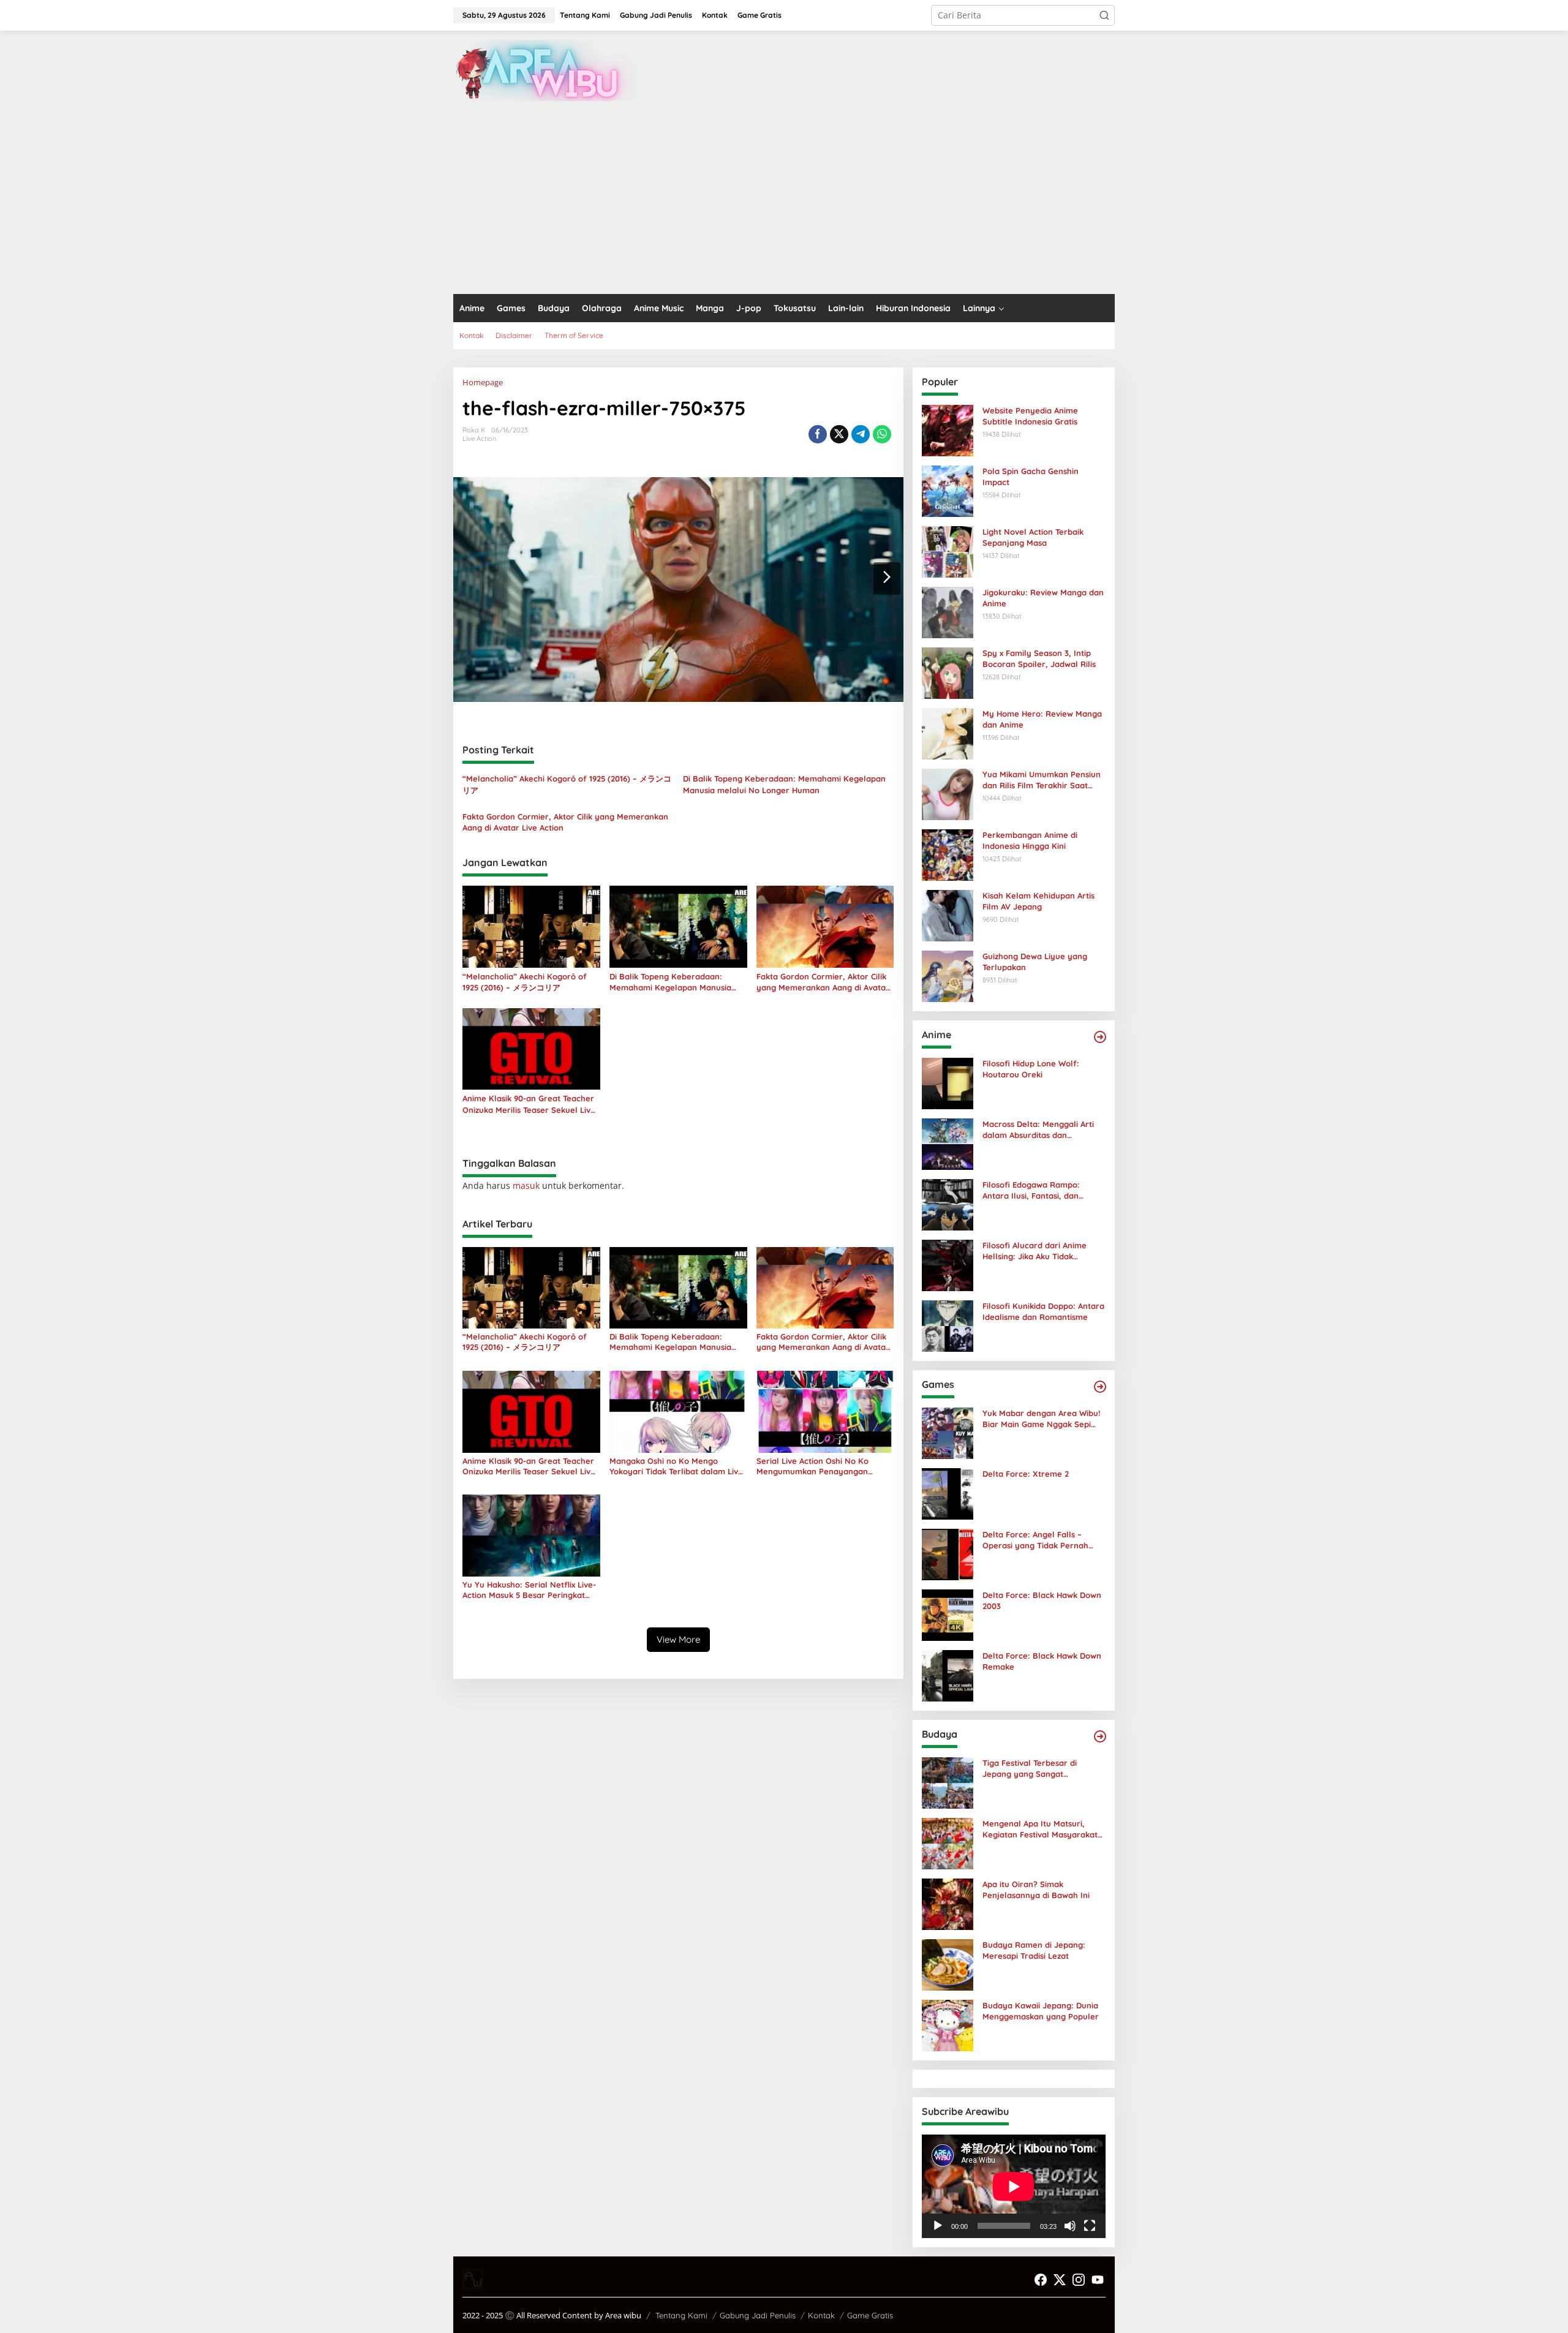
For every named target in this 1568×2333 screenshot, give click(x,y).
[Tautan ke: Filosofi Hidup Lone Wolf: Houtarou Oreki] (948, 1083)
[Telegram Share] (861, 434)
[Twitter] (1060, 2280)
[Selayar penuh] (1090, 2226)
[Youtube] (1098, 2280)
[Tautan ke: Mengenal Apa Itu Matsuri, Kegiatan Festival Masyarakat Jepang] (948, 1843)
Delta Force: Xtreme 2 (1026, 1474)
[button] (1104, 15)
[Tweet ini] (839, 434)
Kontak (821, 2315)
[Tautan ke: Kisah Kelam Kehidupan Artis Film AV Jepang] (948, 915)
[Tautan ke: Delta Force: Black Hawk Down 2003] (948, 1614)
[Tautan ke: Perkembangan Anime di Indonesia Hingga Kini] (948, 854)
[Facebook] (1041, 2280)
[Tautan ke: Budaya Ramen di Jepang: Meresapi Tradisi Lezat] (948, 1964)
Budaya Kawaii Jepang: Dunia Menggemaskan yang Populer (1041, 2011)
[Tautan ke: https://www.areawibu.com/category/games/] (1100, 1387)
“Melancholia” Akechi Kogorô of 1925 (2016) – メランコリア (567, 784)
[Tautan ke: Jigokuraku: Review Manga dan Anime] (948, 612)
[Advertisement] (784, 202)
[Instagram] (1079, 2280)
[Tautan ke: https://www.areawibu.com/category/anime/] (1100, 1037)
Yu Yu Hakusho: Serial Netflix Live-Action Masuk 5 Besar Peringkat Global (529, 1590)
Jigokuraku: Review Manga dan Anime (1043, 598)
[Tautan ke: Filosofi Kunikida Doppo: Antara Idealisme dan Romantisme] (948, 1325)
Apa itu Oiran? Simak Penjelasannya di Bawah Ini (1036, 1890)
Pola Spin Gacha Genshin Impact (1031, 477)
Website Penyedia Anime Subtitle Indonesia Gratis (1030, 416)
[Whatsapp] (882, 434)
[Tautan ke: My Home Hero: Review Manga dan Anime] (948, 733)
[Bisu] (1070, 2226)
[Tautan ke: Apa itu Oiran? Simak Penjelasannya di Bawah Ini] (948, 1903)
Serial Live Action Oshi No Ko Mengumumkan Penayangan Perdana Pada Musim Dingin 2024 (821, 1466)
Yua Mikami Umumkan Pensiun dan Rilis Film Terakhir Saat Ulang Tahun (1042, 780)
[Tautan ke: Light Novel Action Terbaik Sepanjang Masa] (948, 551)
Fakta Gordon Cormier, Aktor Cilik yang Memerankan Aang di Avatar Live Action (565, 822)
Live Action (479, 439)
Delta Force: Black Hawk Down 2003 (1042, 1600)
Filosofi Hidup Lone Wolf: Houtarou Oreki (1031, 1069)
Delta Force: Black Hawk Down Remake (1042, 1661)
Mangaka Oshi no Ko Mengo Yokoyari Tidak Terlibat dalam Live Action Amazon (676, 1466)
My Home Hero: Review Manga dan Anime (1042, 719)
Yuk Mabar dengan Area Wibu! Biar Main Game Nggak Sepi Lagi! (1041, 1419)
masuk (526, 1185)
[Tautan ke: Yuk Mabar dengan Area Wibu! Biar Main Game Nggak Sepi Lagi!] (948, 1432)
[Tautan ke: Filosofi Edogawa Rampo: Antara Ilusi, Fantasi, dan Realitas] (948, 1204)
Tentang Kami (681, 2315)
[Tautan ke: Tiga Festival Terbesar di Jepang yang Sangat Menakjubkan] (948, 1782)
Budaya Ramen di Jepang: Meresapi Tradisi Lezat (1034, 1950)
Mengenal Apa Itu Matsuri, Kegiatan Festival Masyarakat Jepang (1040, 1829)
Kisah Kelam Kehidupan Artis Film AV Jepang (1038, 901)
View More (678, 1639)
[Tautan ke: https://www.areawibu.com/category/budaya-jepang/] (1100, 1736)
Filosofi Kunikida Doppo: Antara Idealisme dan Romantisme (1043, 1311)
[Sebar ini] (818, 434)
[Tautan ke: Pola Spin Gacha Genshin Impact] (948, 490)
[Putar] (938, 2226)
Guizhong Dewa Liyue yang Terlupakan (1035, 962)
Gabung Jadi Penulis (758, 2315)
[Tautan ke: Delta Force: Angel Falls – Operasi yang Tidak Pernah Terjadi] (948, 1554)
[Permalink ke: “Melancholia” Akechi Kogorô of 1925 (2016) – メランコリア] (531, 925)
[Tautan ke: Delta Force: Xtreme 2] (948, 1493)
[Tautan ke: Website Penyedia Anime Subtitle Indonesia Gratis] (948, 430)
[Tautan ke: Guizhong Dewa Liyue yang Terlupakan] (948, 975)
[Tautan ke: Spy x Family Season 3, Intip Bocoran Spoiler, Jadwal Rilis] (948, 672)
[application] (1014, 2186)
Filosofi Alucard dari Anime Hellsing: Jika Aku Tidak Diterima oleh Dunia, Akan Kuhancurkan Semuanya (1035, 1251)
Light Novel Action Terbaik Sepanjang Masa (1033, 537)
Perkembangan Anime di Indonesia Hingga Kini (1030, 840)
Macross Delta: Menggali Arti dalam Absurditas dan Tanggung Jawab (1038, 1130)
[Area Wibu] (545, 70)
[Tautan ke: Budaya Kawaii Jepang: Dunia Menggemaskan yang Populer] (948, 2025)
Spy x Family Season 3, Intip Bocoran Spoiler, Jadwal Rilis (1039, 658)
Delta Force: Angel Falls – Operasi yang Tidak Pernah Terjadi (1035, 1540)
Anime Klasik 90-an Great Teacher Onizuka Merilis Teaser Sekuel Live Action (529, 1104)
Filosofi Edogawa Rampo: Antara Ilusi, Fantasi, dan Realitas (1031, 1190)
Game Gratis (870, 2315)
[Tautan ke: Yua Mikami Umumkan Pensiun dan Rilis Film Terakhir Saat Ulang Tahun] (948, 793)
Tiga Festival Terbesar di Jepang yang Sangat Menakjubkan (1030, 1769)
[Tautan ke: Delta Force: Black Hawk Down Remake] (948, 1675)
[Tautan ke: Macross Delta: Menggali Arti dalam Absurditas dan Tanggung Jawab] (948, 1143)
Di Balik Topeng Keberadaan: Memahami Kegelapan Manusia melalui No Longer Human (784, 784)
